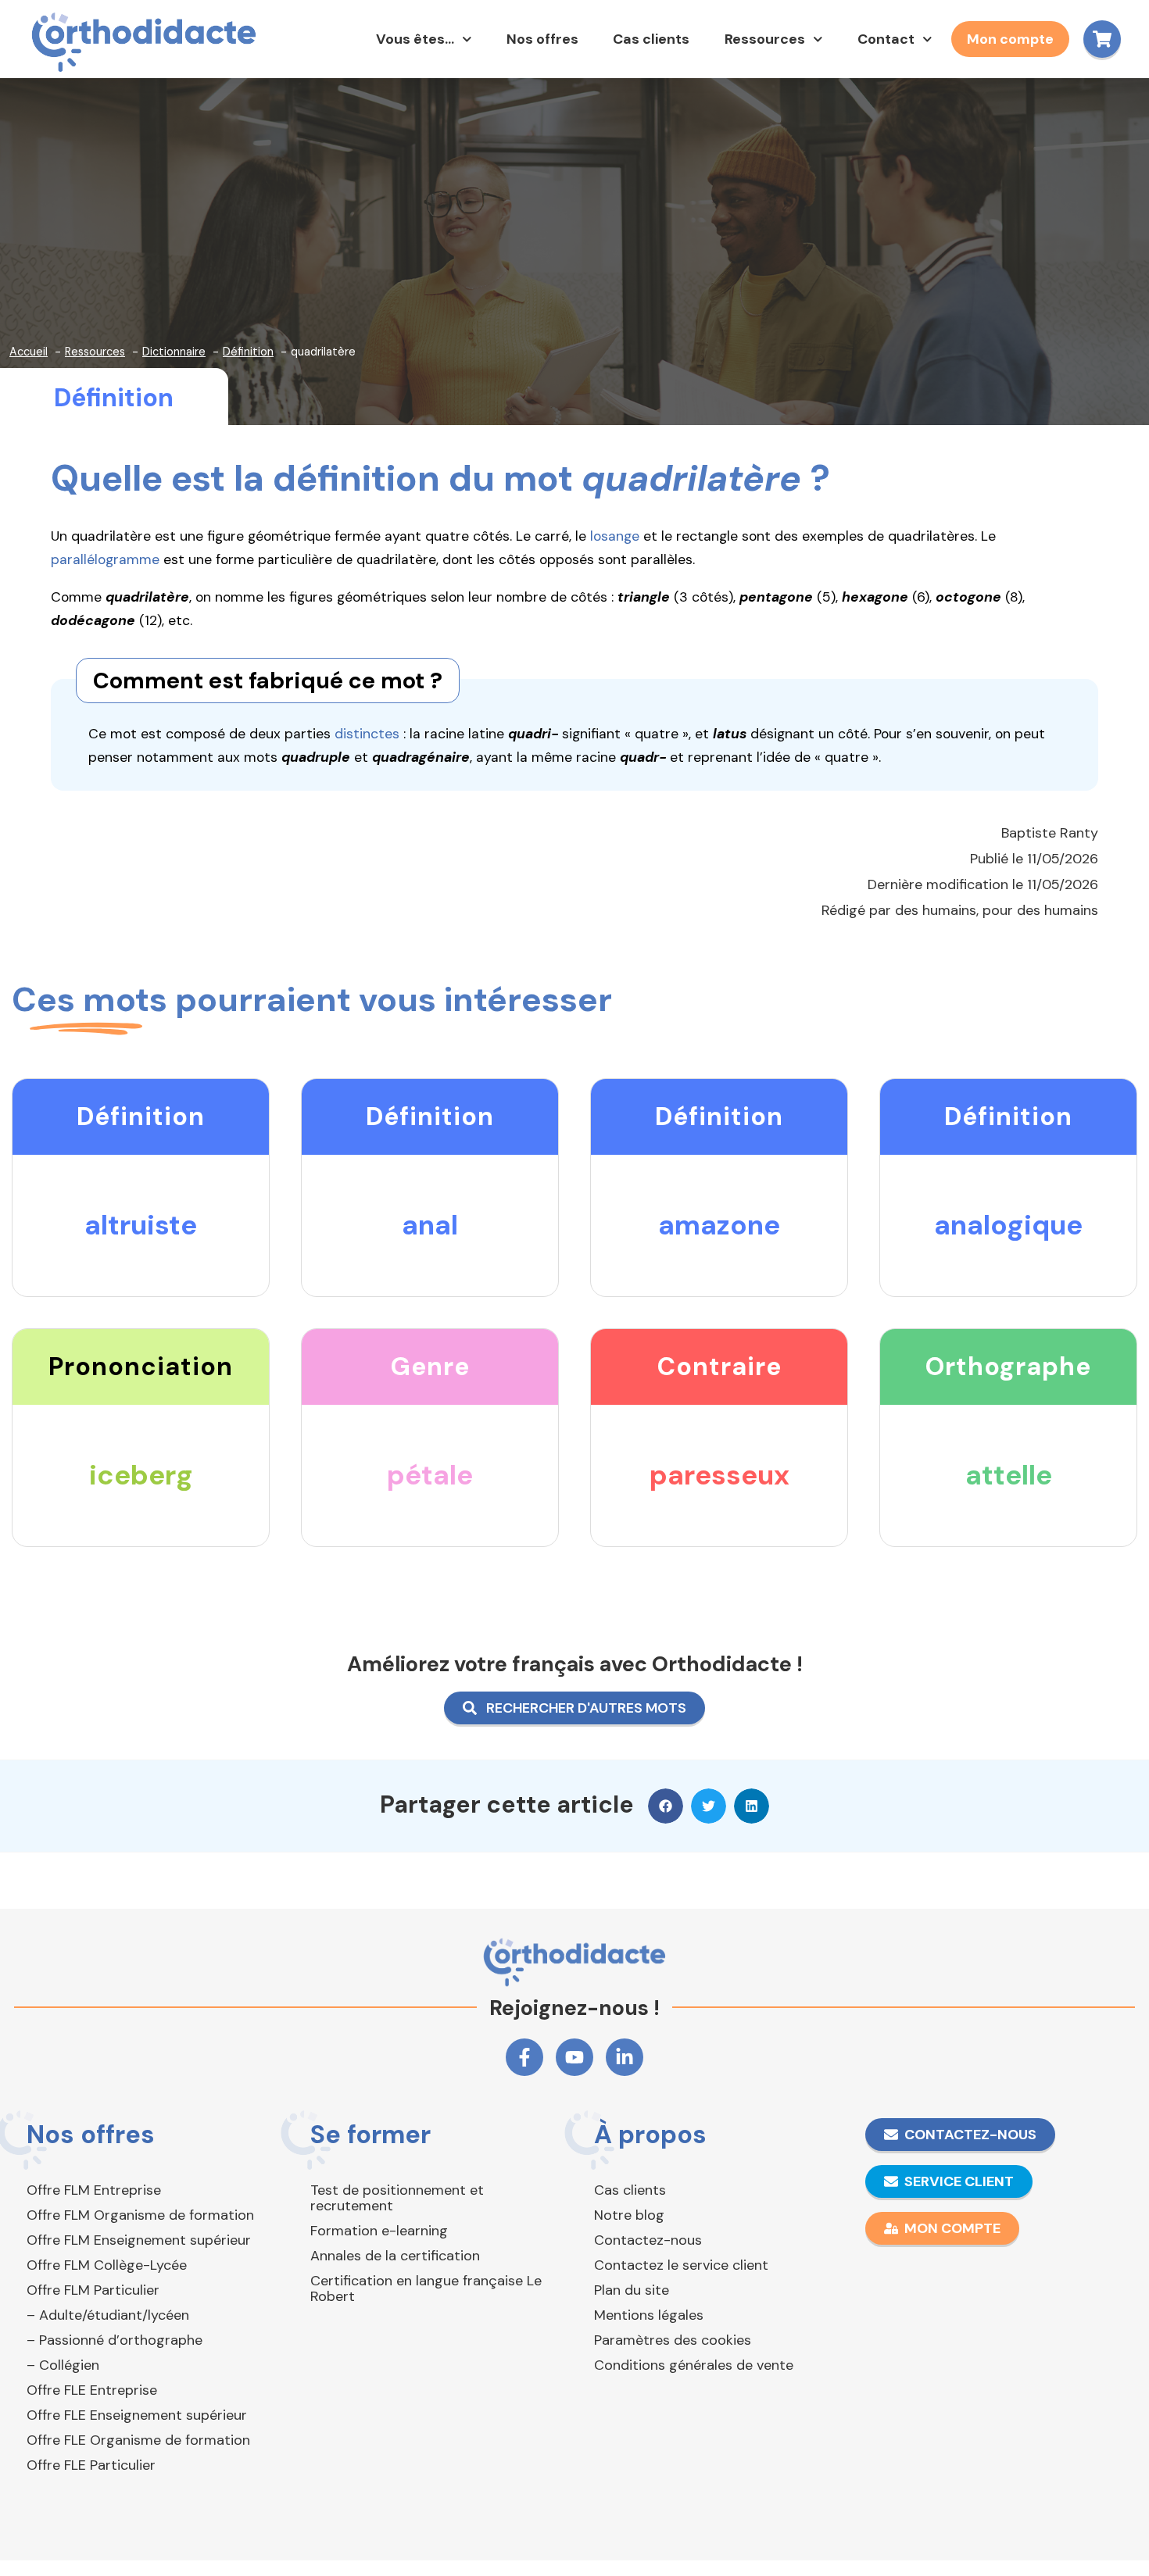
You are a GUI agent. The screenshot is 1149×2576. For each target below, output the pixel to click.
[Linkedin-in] (625, 2057)
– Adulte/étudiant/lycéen (108, 2315)
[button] (666, 1806)
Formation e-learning (379, 2231)
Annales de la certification (395, 2256)
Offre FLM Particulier (93, 2290)
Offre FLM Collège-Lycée (107, 2265)
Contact (886, 39)
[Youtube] (574, 2057)
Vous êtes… (415, 39)
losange (615, 536)
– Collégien (63, 2365)
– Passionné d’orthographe (115, 2340)
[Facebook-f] (524, 2057)
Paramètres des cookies (673, 2340)
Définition (114, 398)
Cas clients (651, 39)
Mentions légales (649, 2315)
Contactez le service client (681, 2265)
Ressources (765, 39)
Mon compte (1010, 39)
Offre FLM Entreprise (94, 2190)
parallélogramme (105, 559)
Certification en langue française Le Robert (426, 2288)
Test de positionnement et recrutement (397, 2198)
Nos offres (542, 39)
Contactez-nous (648, 2240)
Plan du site (632, 2290)
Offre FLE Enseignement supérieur (137, 2415)
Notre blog (629, 2215)
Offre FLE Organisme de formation (138, 2440)
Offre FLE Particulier (91, 2465)
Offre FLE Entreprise (92, 2390)
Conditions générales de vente (694, 2365)
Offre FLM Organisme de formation (140, 2215)
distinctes (367, 734)
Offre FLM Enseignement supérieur (139, 2240)
